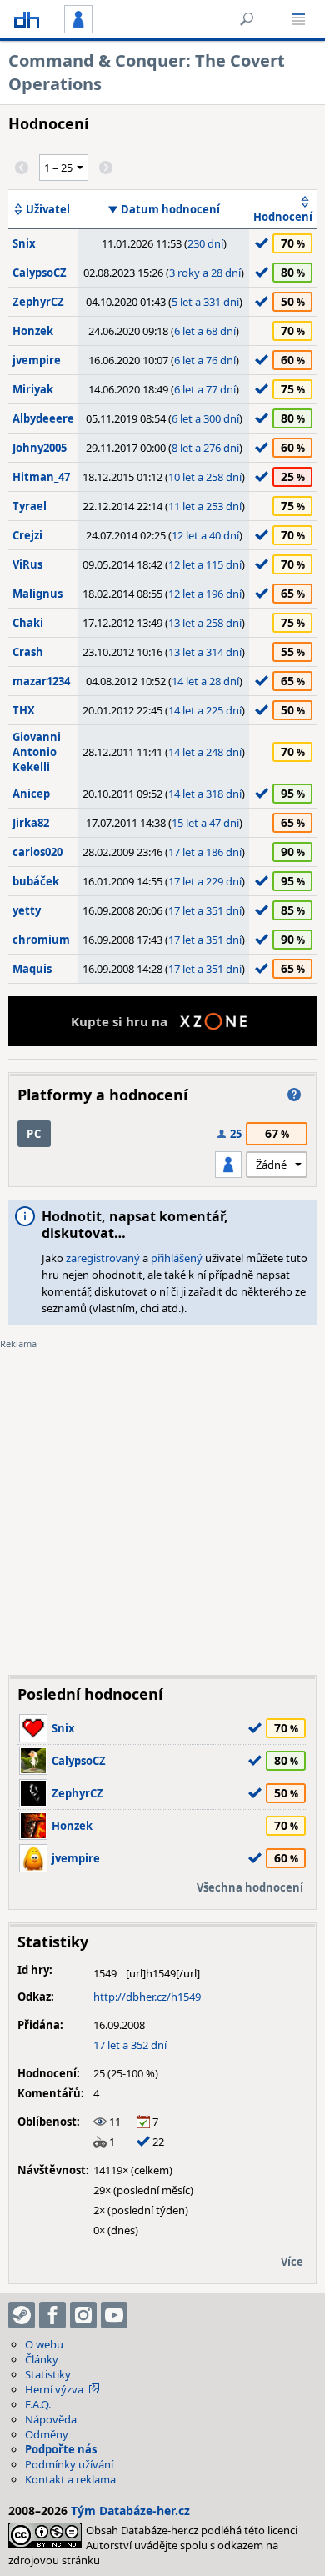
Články (42, 2359)
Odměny (47, 2434)
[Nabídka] (298, 19)
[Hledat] (247, 19)
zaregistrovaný (103, 1258)
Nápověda (51, 2419)
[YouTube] (114, 2315)
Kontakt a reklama (70, 2479)
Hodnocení (283, 217)
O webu (44, 2344)
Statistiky (48, 2374)
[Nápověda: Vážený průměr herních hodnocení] (294, 1095)
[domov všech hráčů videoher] (27, 19)
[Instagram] (83, 2315)
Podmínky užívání (69, 2464)
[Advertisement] (162, 1500)
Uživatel (48, 209)
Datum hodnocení (170, 209)
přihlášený (177, 1258)
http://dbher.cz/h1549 (147, 1997)
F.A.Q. (38, 2404)
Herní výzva (54, 2389)
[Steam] (22, 2315)
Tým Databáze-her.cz (130, 2511)
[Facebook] (52, 2315)
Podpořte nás (61, 2449)
